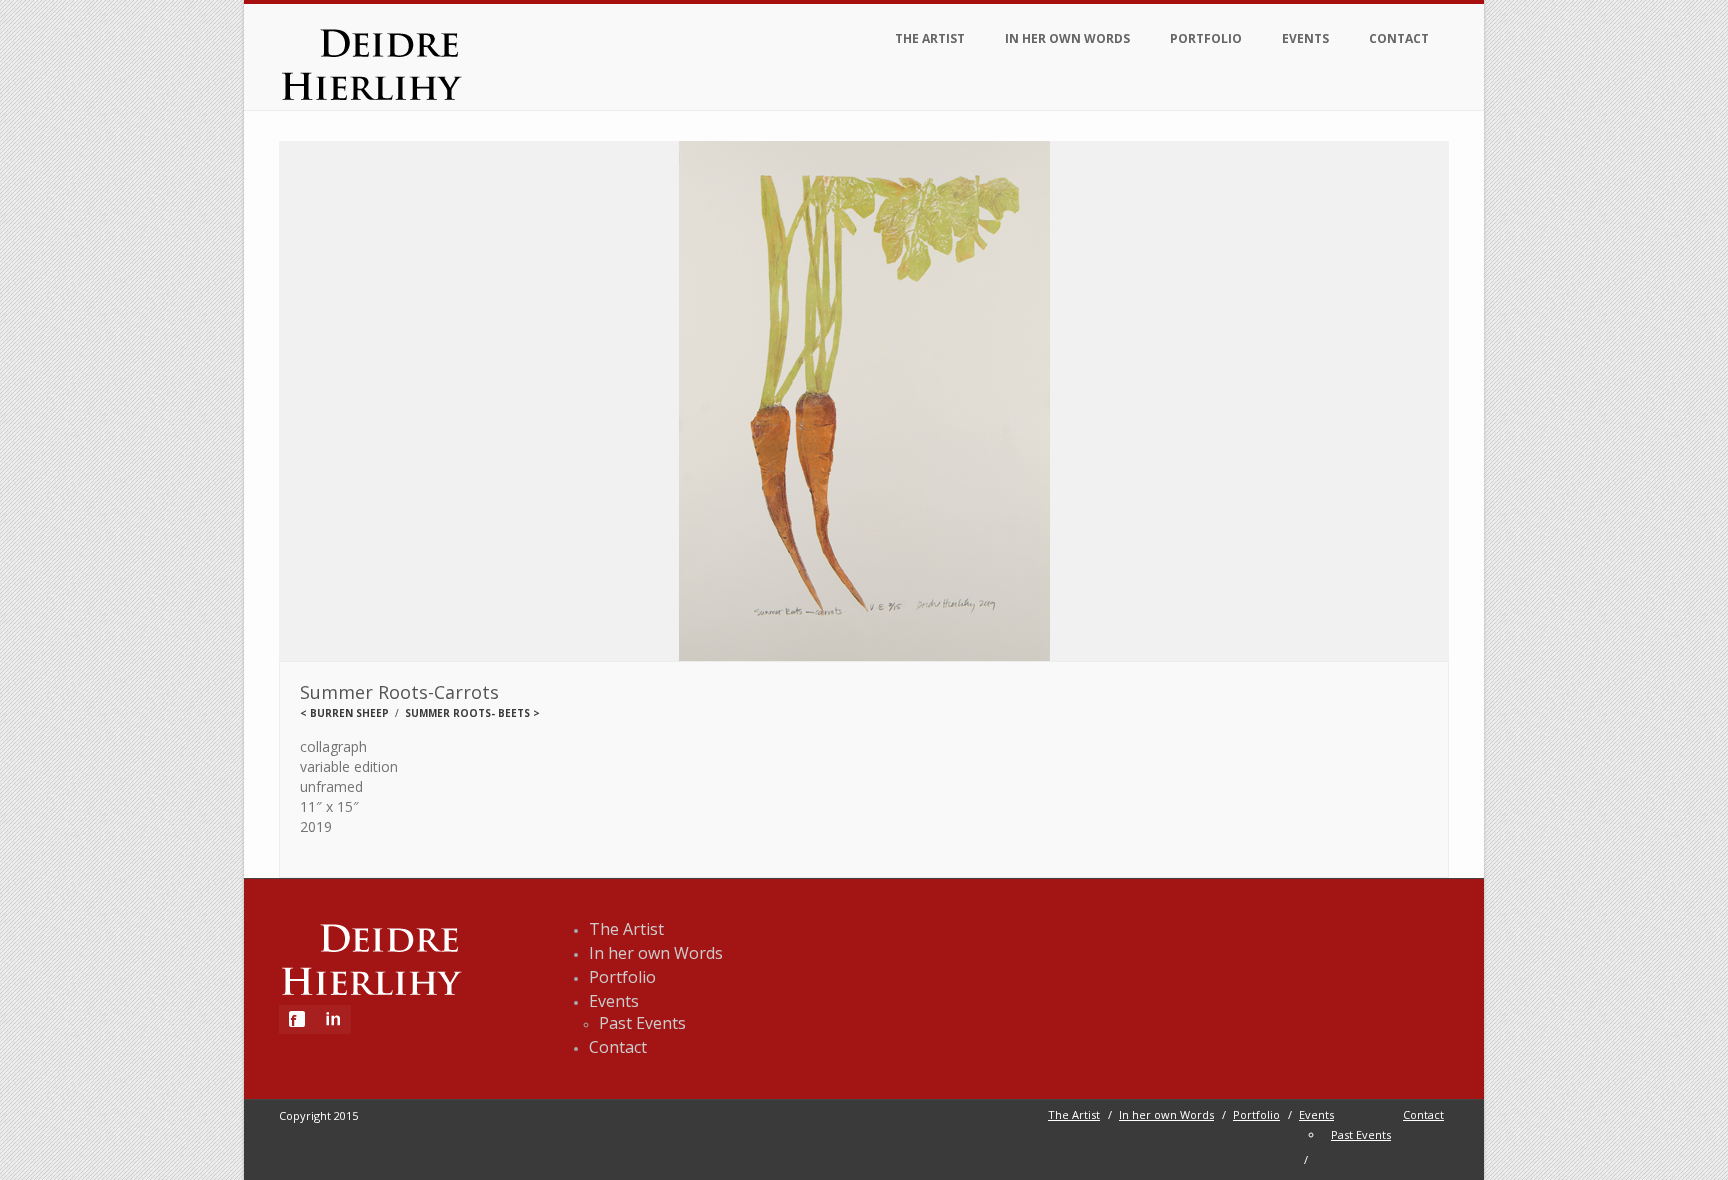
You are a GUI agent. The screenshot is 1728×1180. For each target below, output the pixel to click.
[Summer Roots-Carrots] (864, 402)
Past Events (642, 1023)
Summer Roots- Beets (467, 713)
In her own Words (1067, 38)
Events (1305, 38)
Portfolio (1206, 38)
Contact (1399, 38)
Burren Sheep (349, 713)
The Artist (930, 38)
